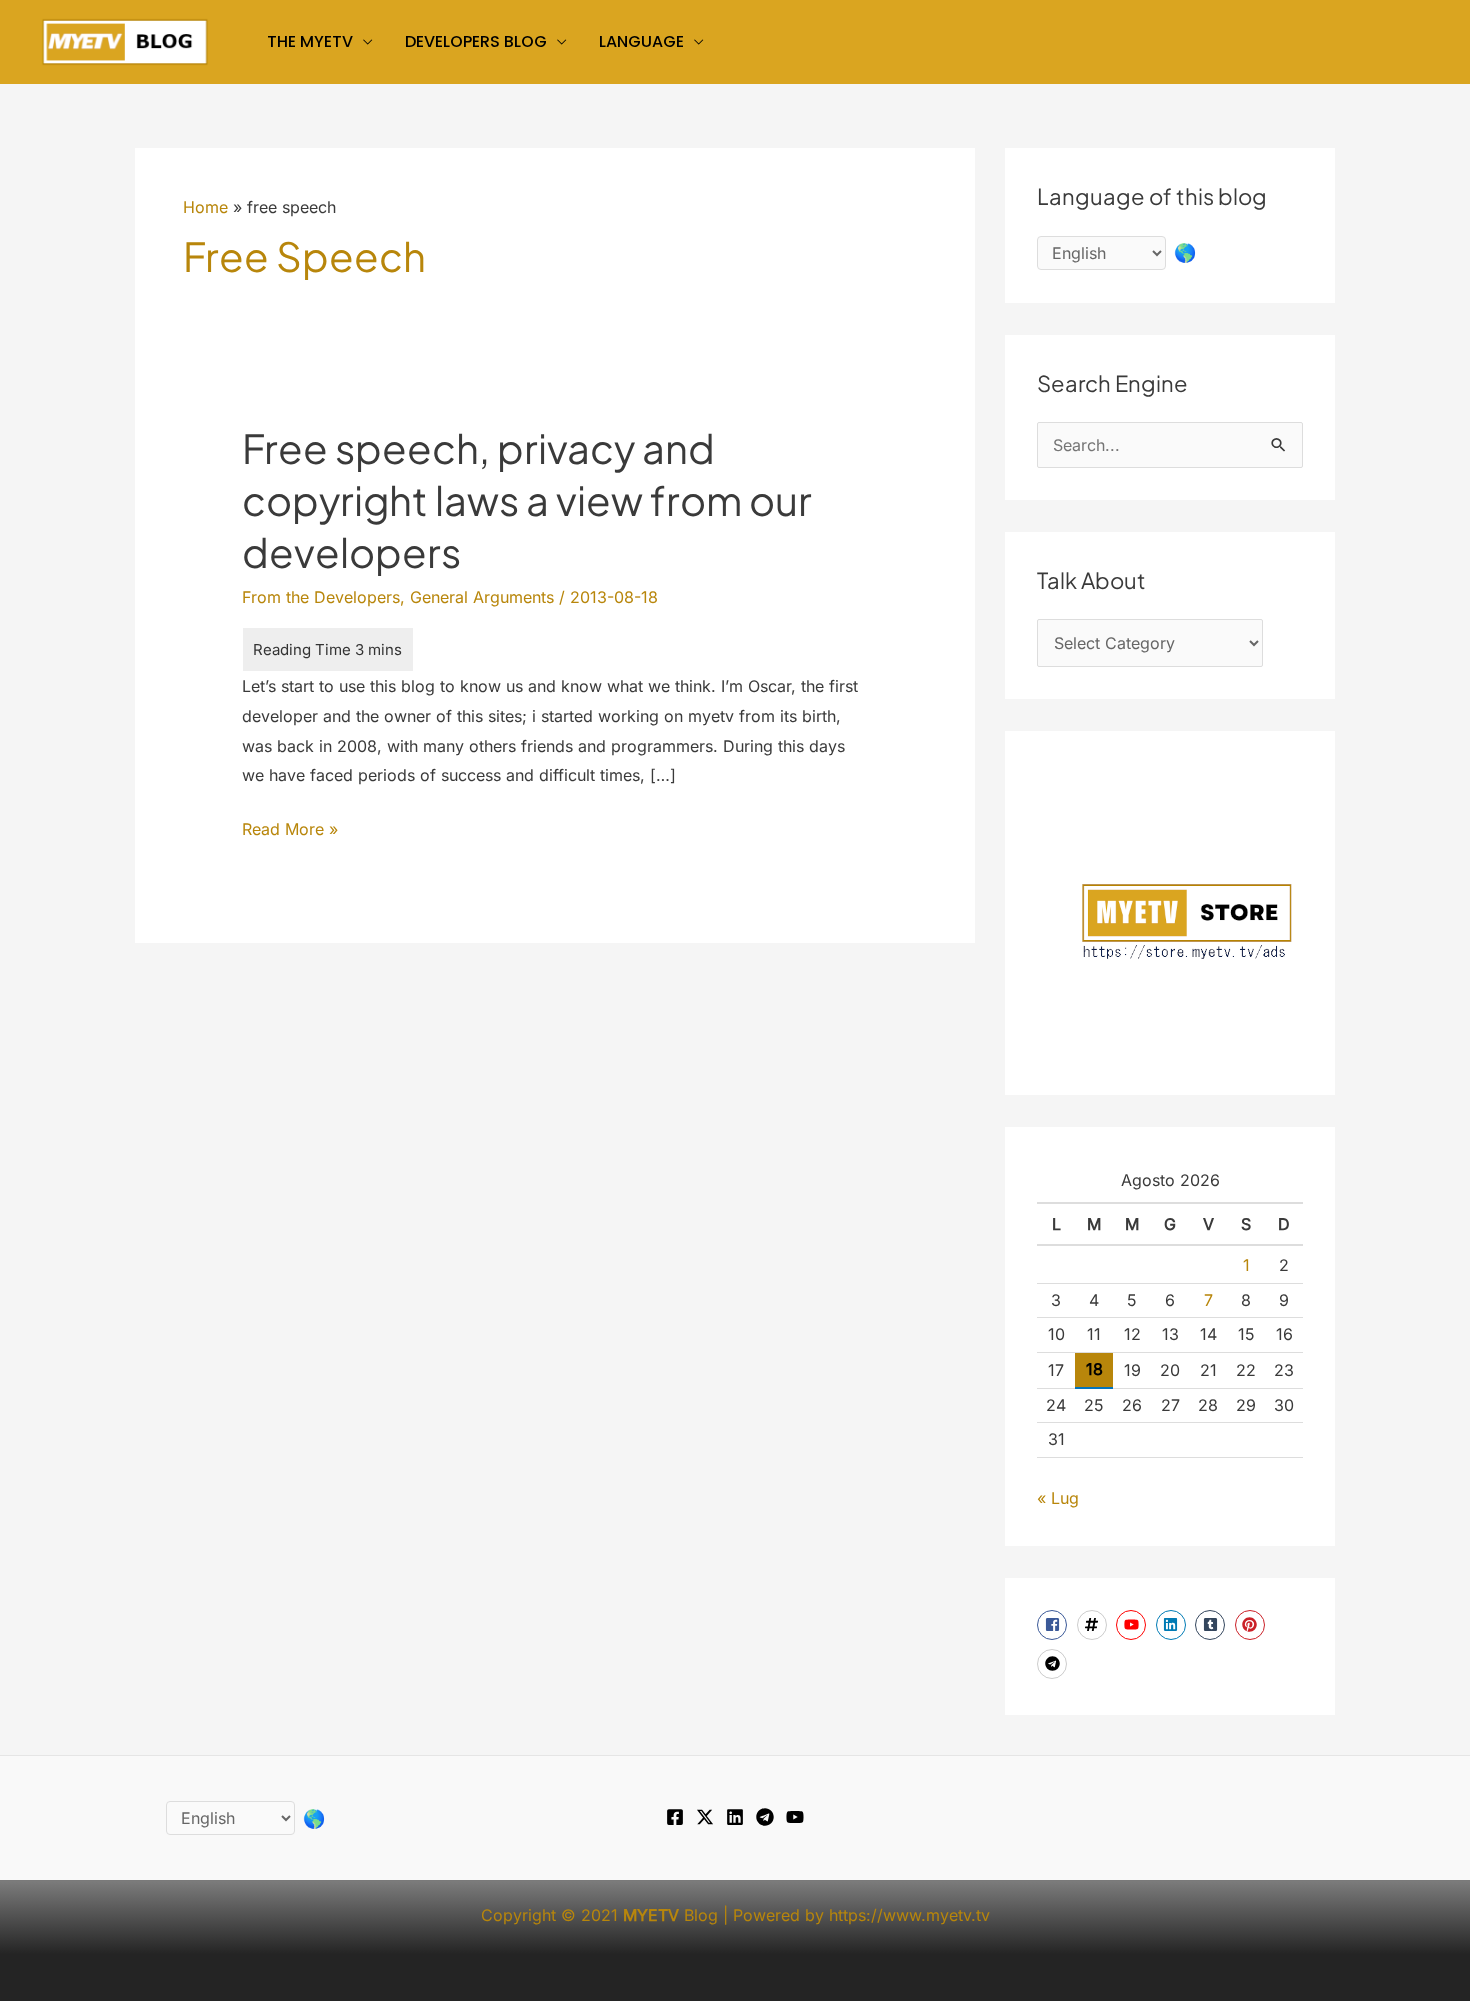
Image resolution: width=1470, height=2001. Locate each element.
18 (1094, 1369)
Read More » (290, 831)
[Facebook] (675, 1817)
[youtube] (1133, 1625)
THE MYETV (310, 41)
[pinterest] (1252, 1625)
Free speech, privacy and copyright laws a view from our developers (527, 499)
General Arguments (482, 597)
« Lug (1058, 1498)
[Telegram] (765, 1817)
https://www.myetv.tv (909, 1915)
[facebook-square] (1054, 1625)
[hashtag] (1094, 1625)
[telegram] (1054, 1664)
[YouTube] (795, 1817)
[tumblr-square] (1212, 1625)
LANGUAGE (641, 41)
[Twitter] (705, 1817)
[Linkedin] (735, 1817)
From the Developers (321, 597)
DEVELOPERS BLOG (476, 41)
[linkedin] (1173, 1625)
